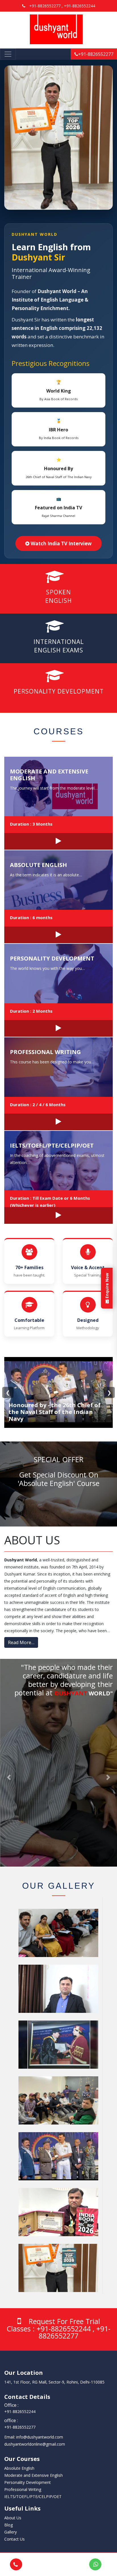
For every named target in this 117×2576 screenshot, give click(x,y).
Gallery (11, 2532)
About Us (13, 2518)
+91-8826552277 (96, 54)
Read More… (21, 1642)
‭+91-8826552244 (20, 2411)
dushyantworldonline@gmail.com (35, 2444)
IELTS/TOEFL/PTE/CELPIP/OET (52, 1145)
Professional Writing (45, 1052)
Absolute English (38, 865)
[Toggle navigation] (8, 54)
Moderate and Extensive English (49, 775)
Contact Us (14, 2539)
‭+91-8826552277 (20, 2427)
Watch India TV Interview (61, 543)
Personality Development (52, 958)
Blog (9, 2525)
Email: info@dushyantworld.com (34, 2437)
